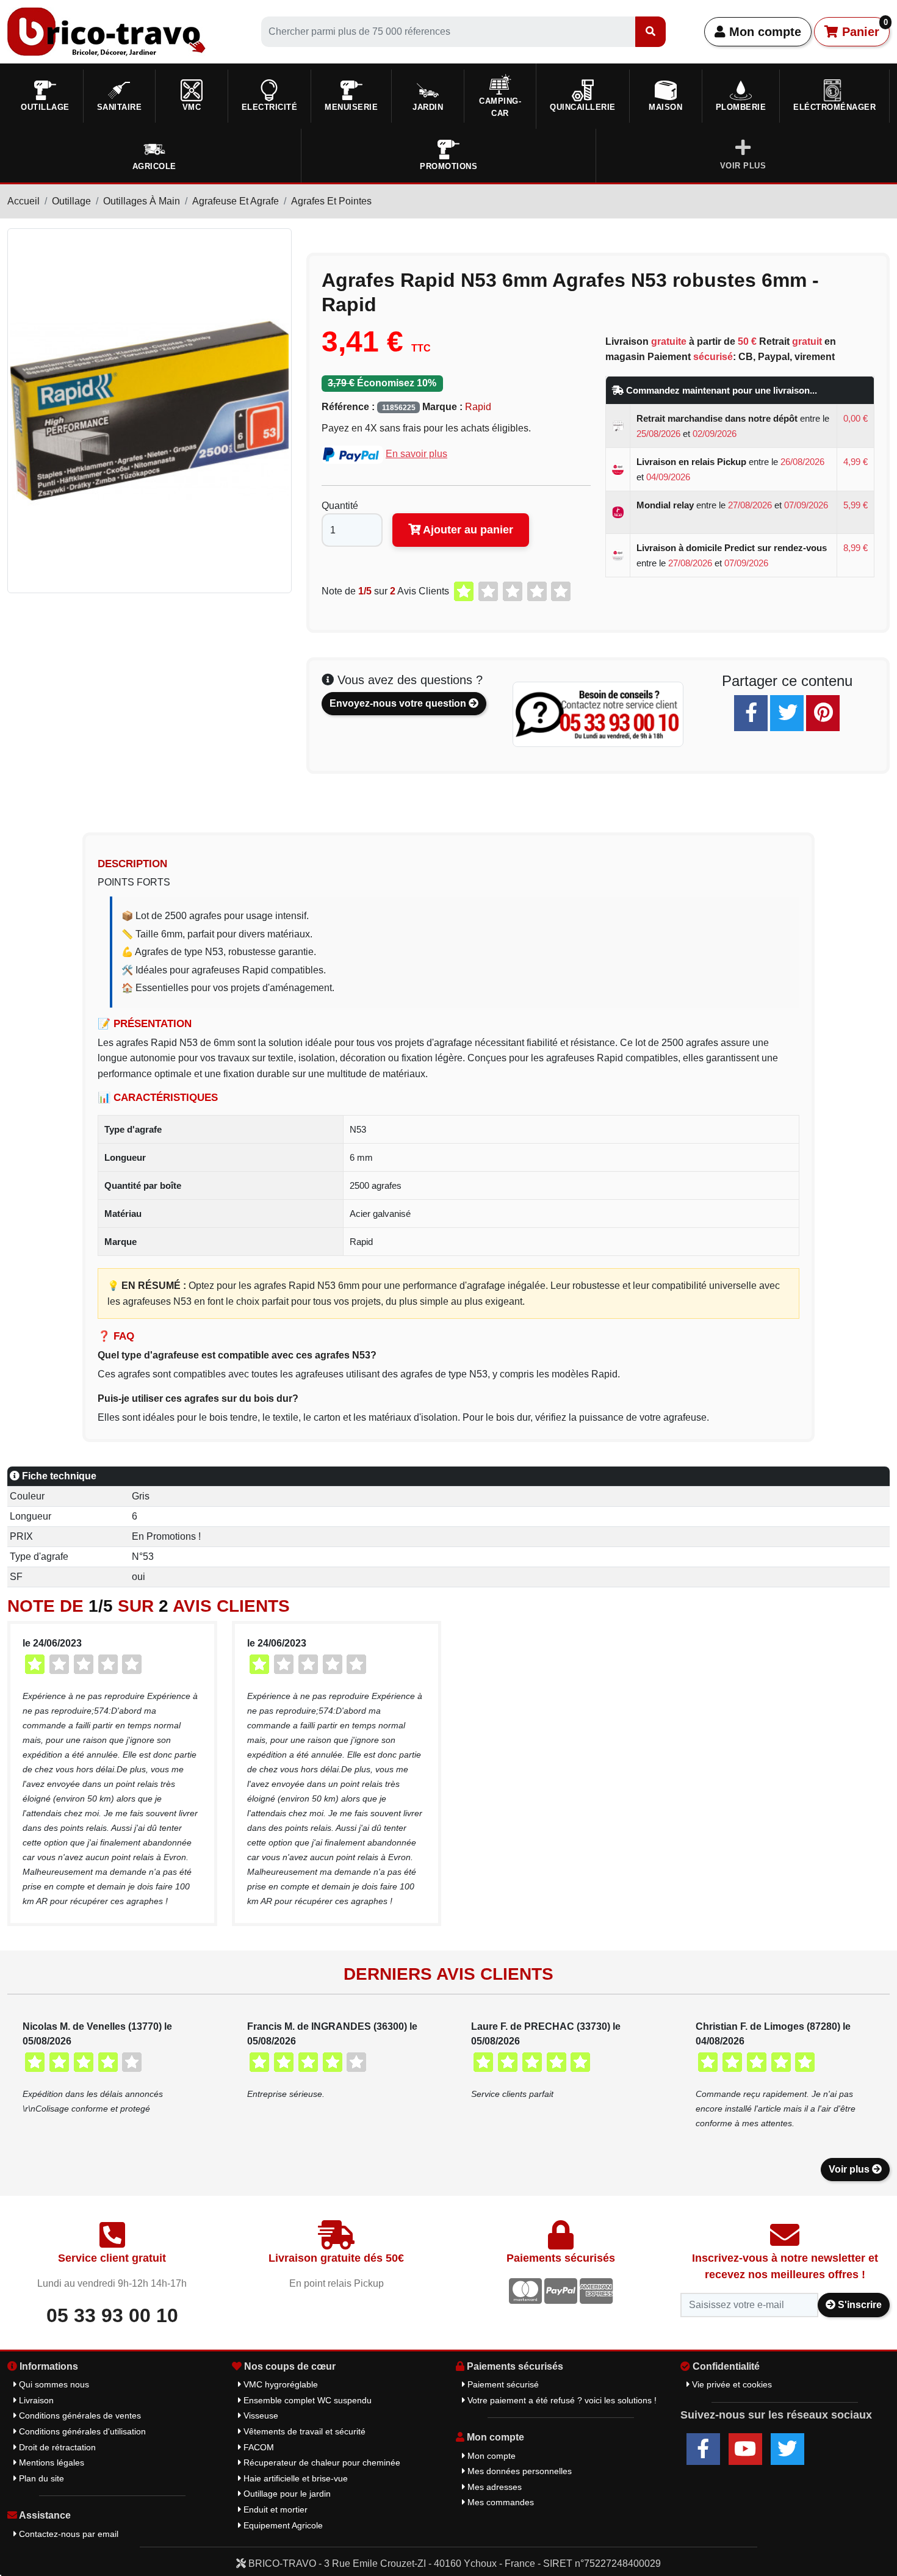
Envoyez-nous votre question (399, 703)
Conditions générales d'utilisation (81, 2431)
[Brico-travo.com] (106, 31)
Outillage (71, 201)
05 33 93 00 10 (112, 2315)
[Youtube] (745, 2449)
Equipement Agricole (282, 2525)
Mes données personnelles (518, 2471)
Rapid (478, 407)
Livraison (35, 2400)
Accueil (23, 201)
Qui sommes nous (53, 2384)
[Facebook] (751, 713)
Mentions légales (50, 2462)
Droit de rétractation (56, 2447)
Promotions (448, 166)
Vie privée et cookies (731, 2384)
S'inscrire (859, 2305)
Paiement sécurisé (502, 2384)
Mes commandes (499, 2502)
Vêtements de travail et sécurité (303, 2431)
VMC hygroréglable (279, 2384)
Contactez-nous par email (67, 2534)
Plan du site (40, 2478)
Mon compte (763, 32)
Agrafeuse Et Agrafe (236, 201)
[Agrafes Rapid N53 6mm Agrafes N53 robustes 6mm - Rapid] (149, 410)
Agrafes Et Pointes (331, 201)
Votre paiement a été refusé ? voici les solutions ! (561, 2400)
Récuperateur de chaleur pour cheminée (321, 2462)
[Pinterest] (823, 713)
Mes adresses (493, 2487)
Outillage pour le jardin (286, 2494)
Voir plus (850, 2169)
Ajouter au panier (467, 530)
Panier (863, 28)
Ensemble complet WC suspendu (306, 2400)
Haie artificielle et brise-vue (294, 2478)
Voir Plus (743, 166)
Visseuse (260, 2415)
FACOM (258, 2447)
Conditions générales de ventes (79, 2415)
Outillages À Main (142, 201)
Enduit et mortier (274, 2509)
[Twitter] (787, 713)
